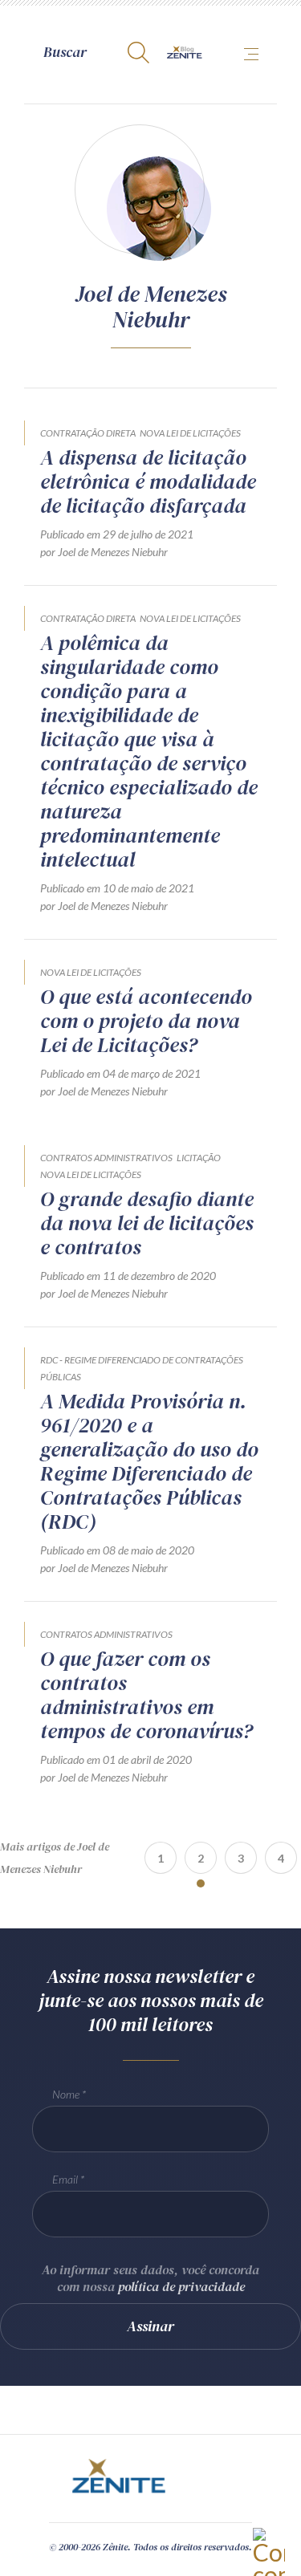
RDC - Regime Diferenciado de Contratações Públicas (142, 1368)
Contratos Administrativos (106, 1158)
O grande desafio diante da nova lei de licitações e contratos (147, 1223)
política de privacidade (181, 2286)
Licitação (199, 1158)
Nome (66, 2094)
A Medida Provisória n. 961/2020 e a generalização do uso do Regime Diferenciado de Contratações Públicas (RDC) (149, 1461)
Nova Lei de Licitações (190, 433)
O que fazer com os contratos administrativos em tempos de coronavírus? (146, 1695)
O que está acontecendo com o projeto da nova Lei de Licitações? (146, 1021)
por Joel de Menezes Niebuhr (104, 552)
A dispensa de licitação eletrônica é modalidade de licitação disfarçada (148, 481)
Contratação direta (88, 433)
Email (65, 2179)
